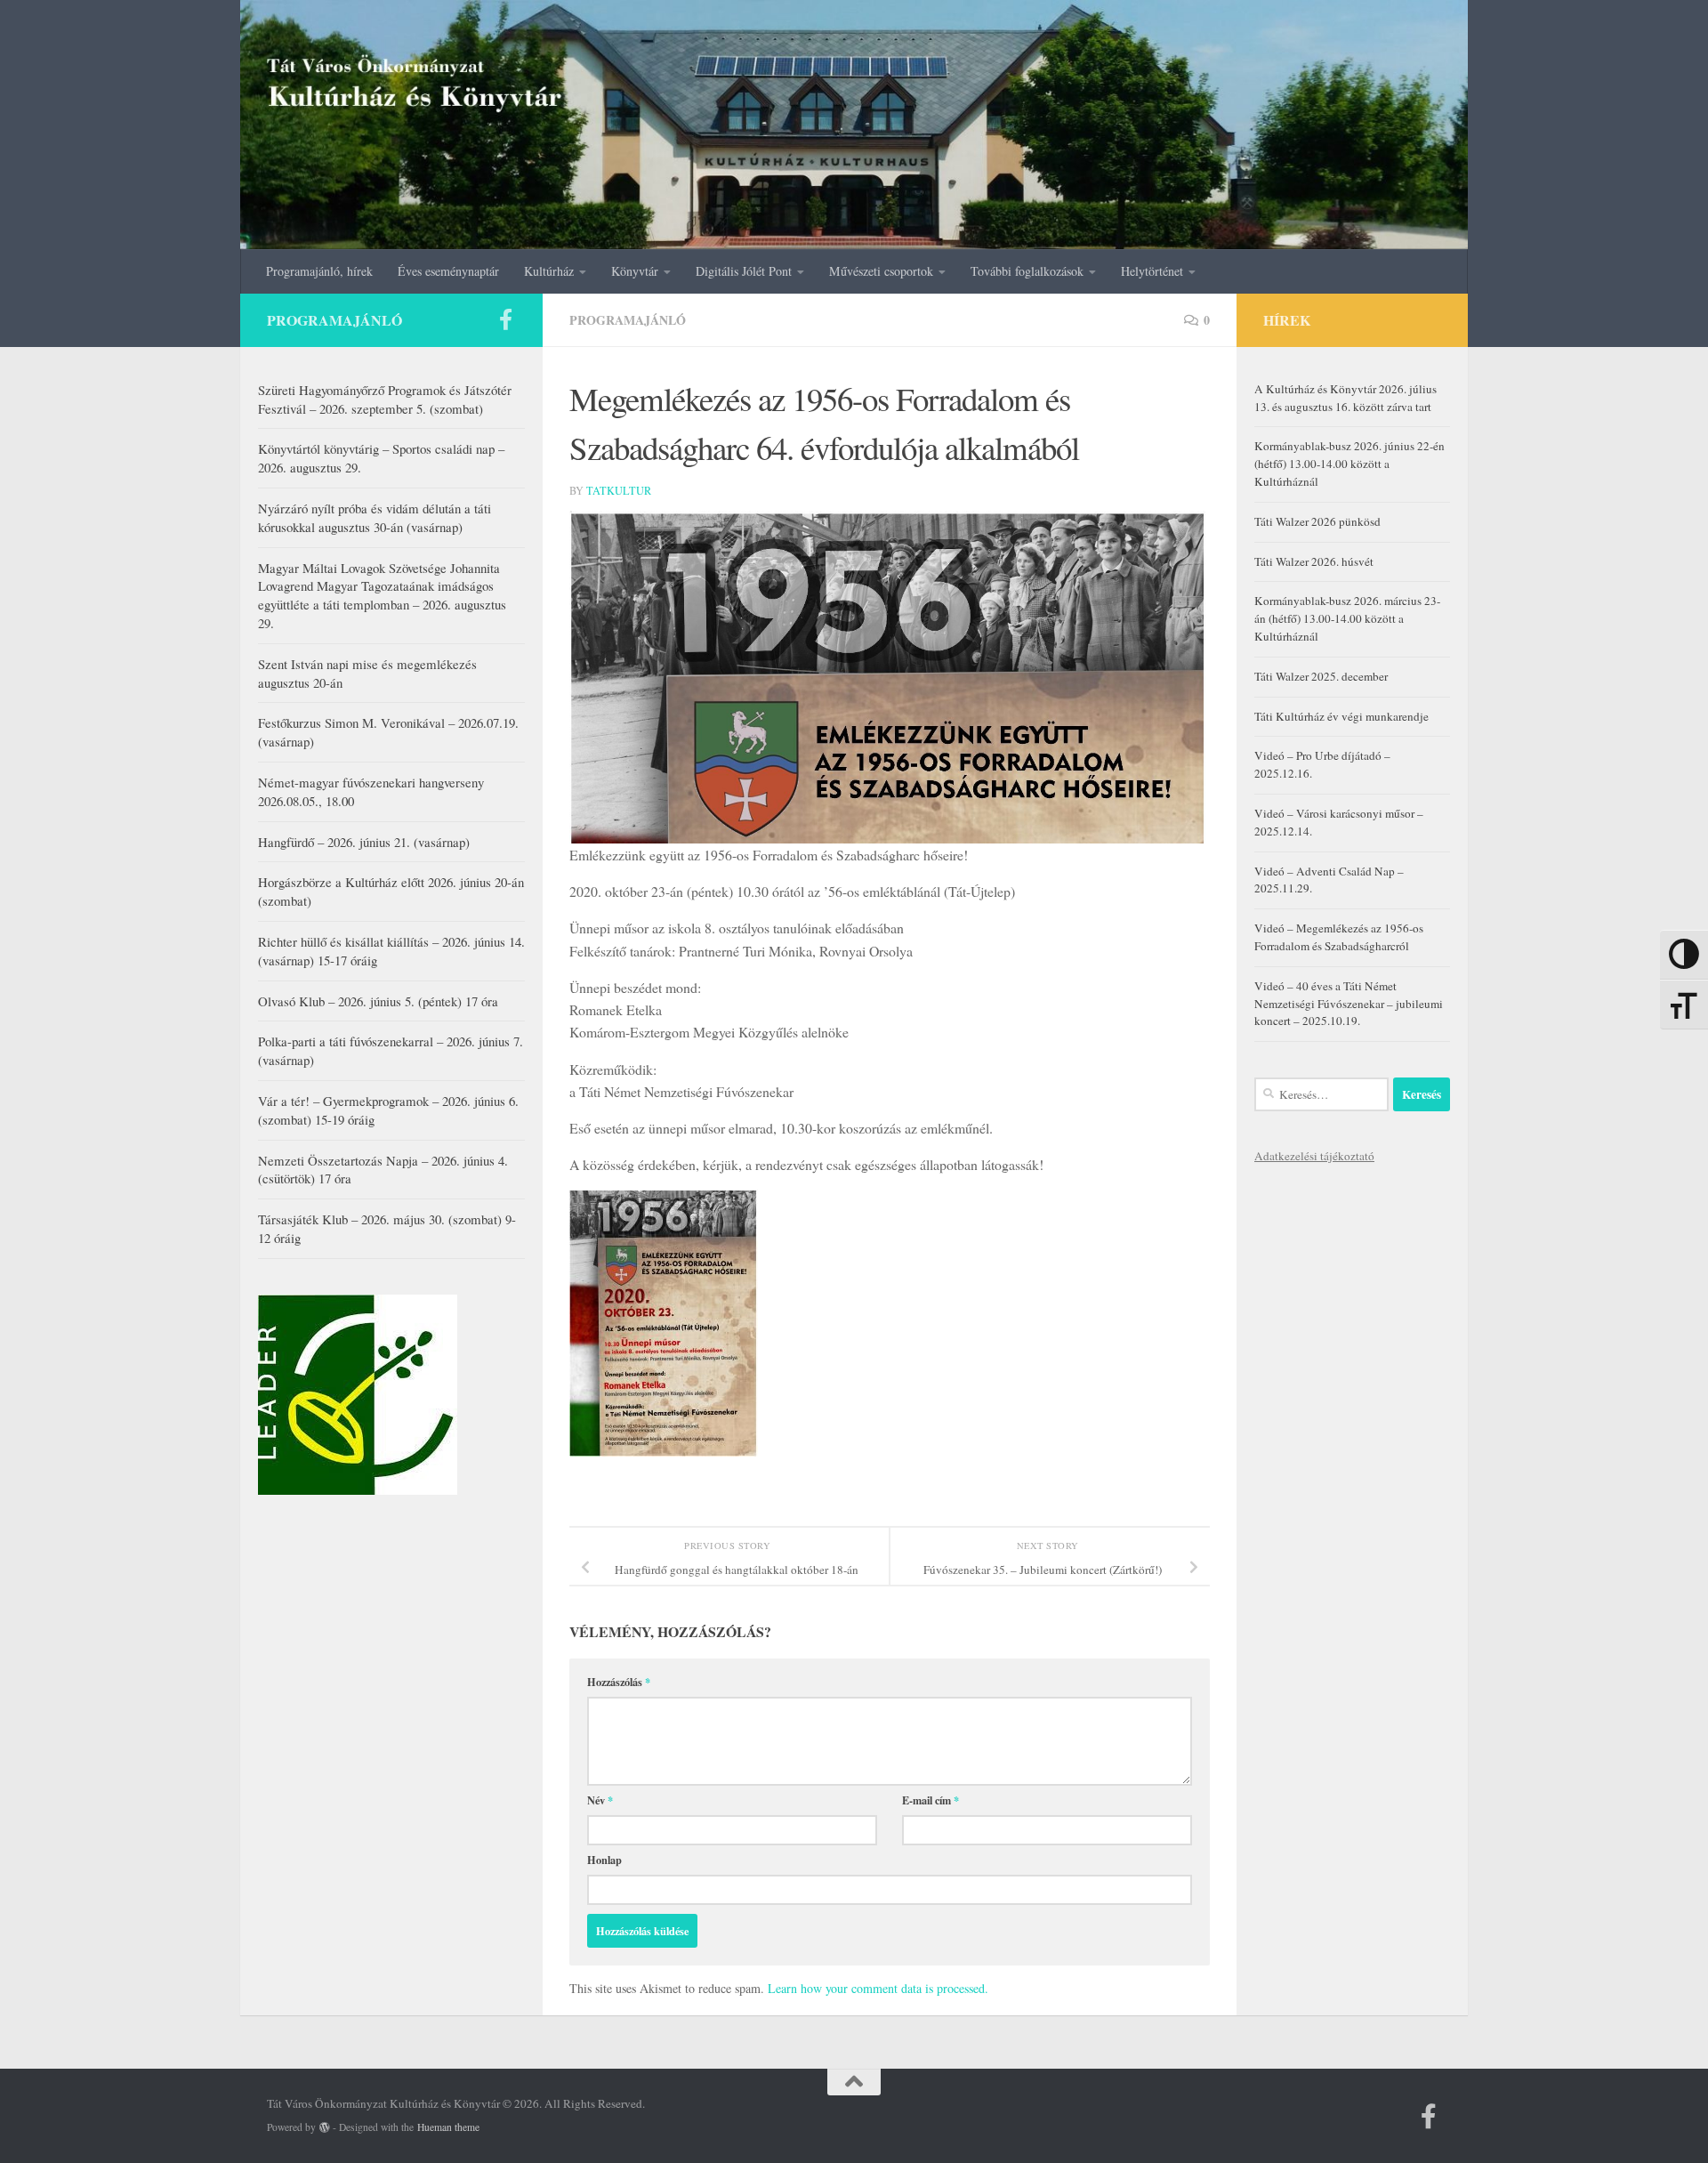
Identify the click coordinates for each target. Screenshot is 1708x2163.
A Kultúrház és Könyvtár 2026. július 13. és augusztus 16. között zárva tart (1345, 398)
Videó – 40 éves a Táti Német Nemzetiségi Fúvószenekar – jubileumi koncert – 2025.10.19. (1349, 1004)
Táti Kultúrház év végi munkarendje (1341, 716)
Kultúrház (549, 271)
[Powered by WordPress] (325, 2127)
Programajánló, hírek (319, 271)
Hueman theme (448, 2127)
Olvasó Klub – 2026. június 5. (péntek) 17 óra (378, 1001)
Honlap (604, 1860)
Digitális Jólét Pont (744, 271)
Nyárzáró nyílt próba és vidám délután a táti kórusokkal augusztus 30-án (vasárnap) (375, 517)
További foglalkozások (1027, 271)
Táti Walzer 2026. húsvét (1314, 561)
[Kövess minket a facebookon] (505, 319)
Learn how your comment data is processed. (878, 1988)
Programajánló (628, 320)
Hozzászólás (619, 1682)
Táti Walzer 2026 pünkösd (1317, 521)
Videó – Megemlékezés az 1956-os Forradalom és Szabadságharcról (1339, 937)
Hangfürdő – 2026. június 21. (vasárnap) (364, 842)
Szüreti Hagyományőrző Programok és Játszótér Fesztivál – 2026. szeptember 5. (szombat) (385, 399)
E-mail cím (931, 1800)
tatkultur (619, 490)
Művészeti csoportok (881, 271)
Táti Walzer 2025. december (1321, 676)
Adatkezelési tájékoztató (1314, 1156)
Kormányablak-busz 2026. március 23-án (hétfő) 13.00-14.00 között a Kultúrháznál (1347, 618)
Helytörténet (1152, 271)
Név (600, 1800)
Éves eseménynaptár (448, 271)
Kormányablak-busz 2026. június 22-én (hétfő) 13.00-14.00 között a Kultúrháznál (1349, 464)
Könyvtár (635, 271)
